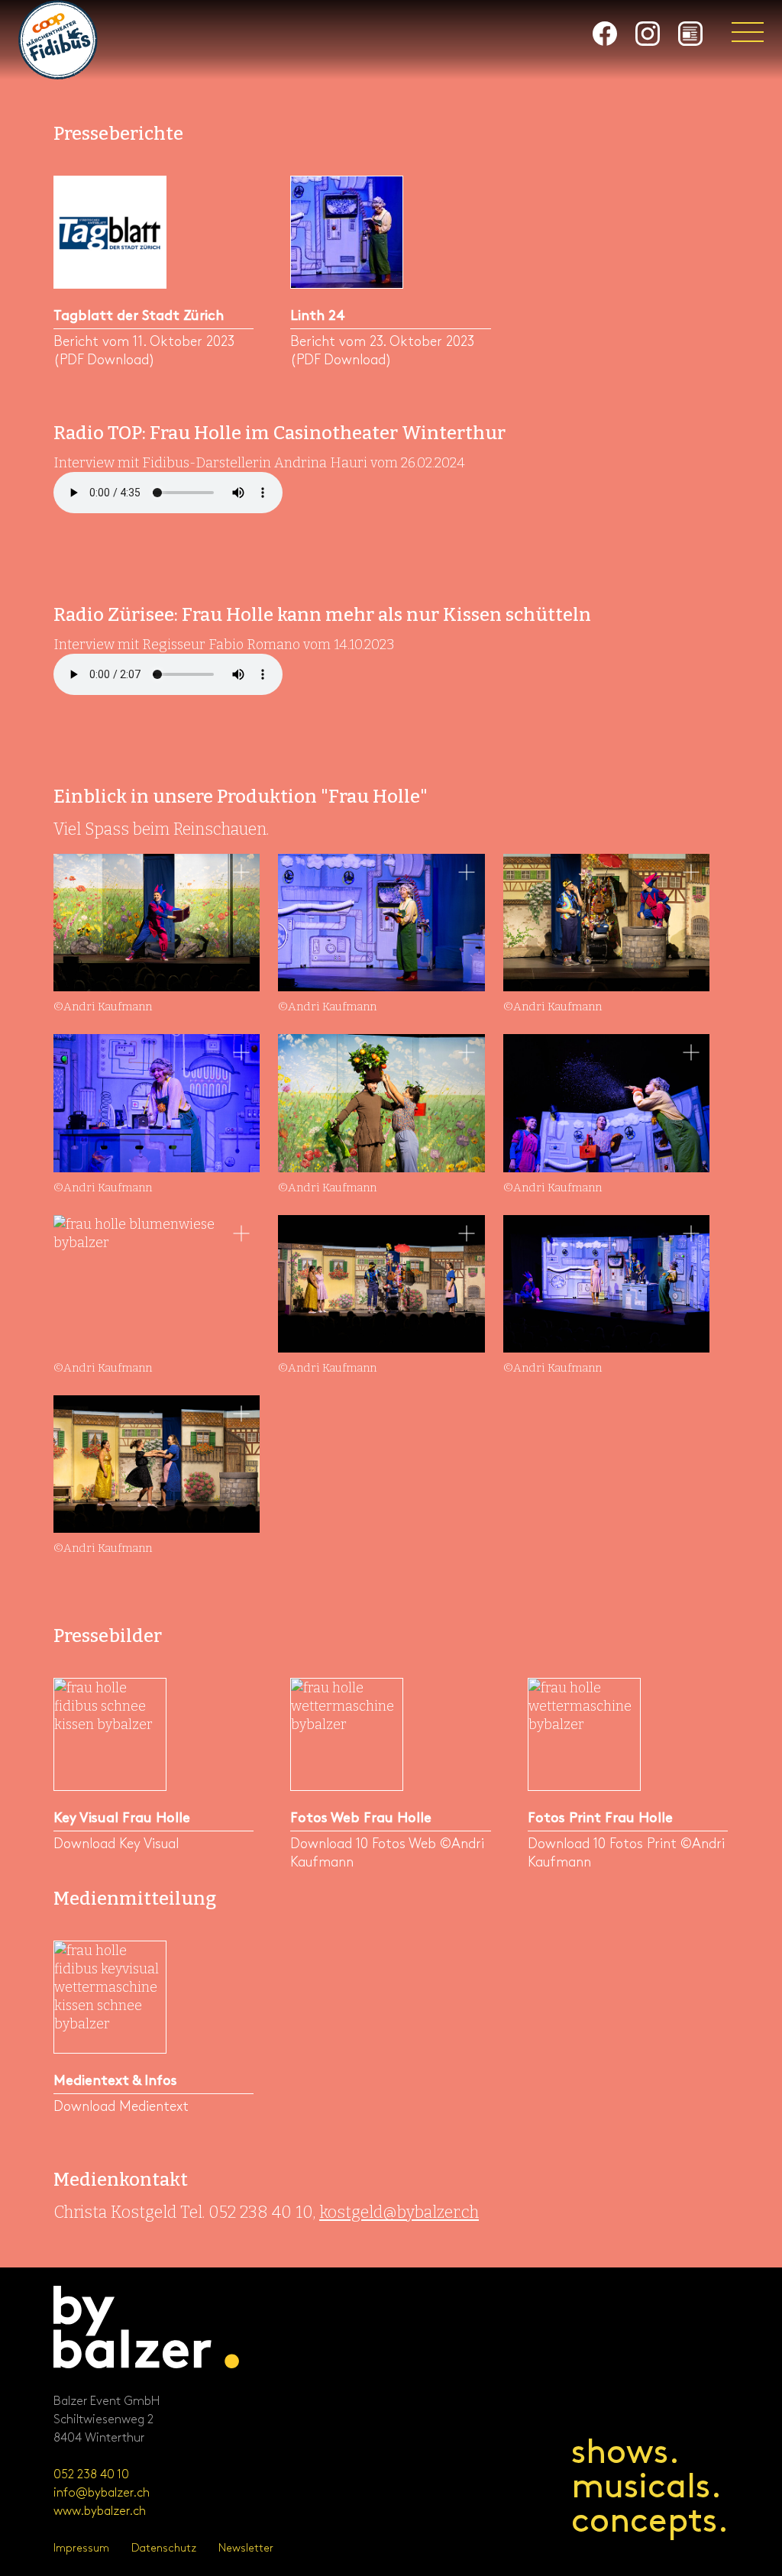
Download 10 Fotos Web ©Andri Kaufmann (387, 1853)
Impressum (81, 2548)
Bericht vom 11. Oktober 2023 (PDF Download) (144, 351)
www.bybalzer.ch (100, 2511)
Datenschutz (164, 2548)
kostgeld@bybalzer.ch (399, 2212)
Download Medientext (121, 2107)
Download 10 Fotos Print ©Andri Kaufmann (626, 1853)
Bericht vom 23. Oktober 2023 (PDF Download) (382, 351)
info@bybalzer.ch (102, 2493)
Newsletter (246, 2548)
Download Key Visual (116, 1844)
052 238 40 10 (91, 2475)
